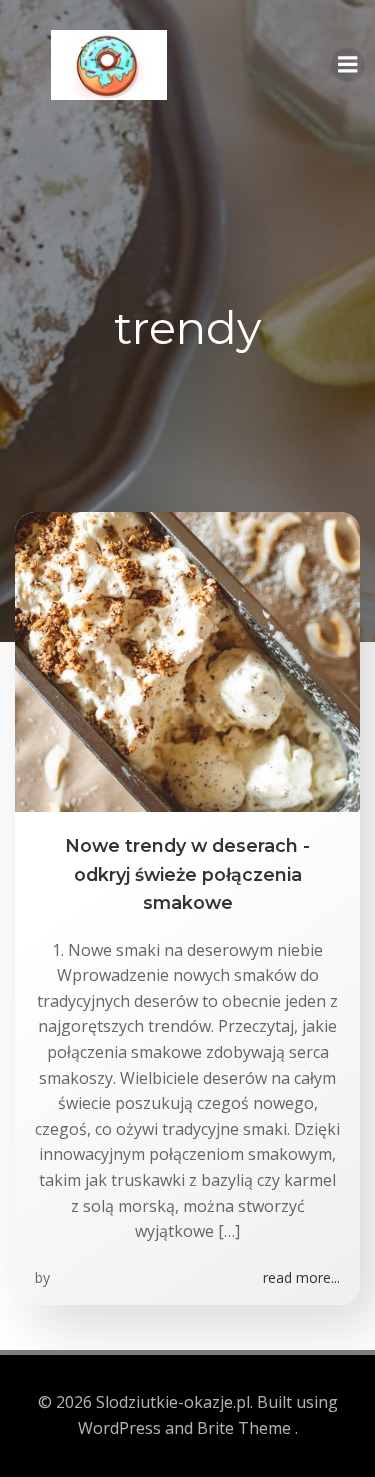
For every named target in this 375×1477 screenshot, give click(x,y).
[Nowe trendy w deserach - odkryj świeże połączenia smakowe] (187, 661)
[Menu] (348, 65)
